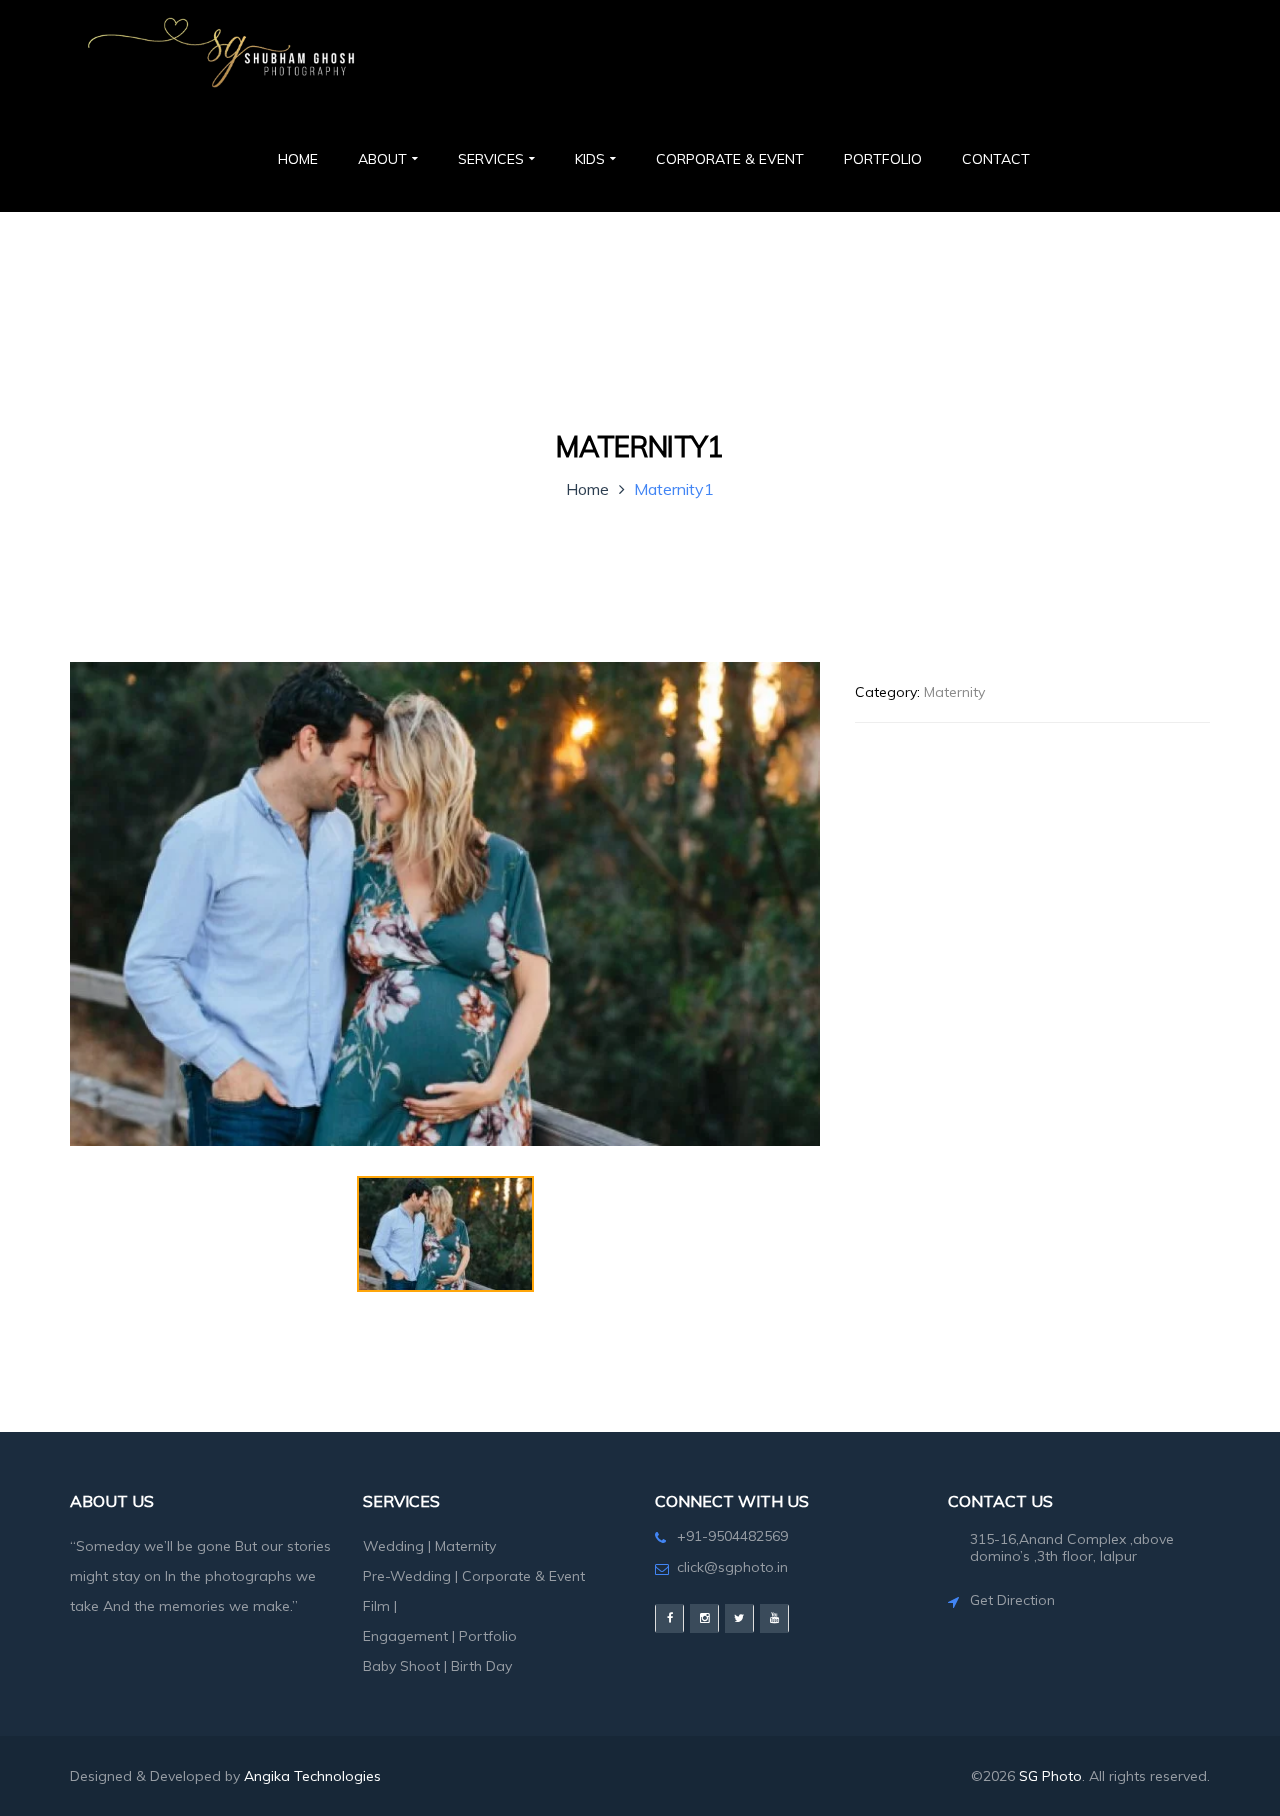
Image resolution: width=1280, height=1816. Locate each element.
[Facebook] (669, 1618)
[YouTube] (774, 1618)
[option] (445, 904)
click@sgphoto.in (732, 1567)
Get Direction (1012, 1600)
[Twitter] (739, 1618)
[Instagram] (704, 1618)
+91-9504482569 (732, 1536)
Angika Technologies (312, 1776)
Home (587, 489)
